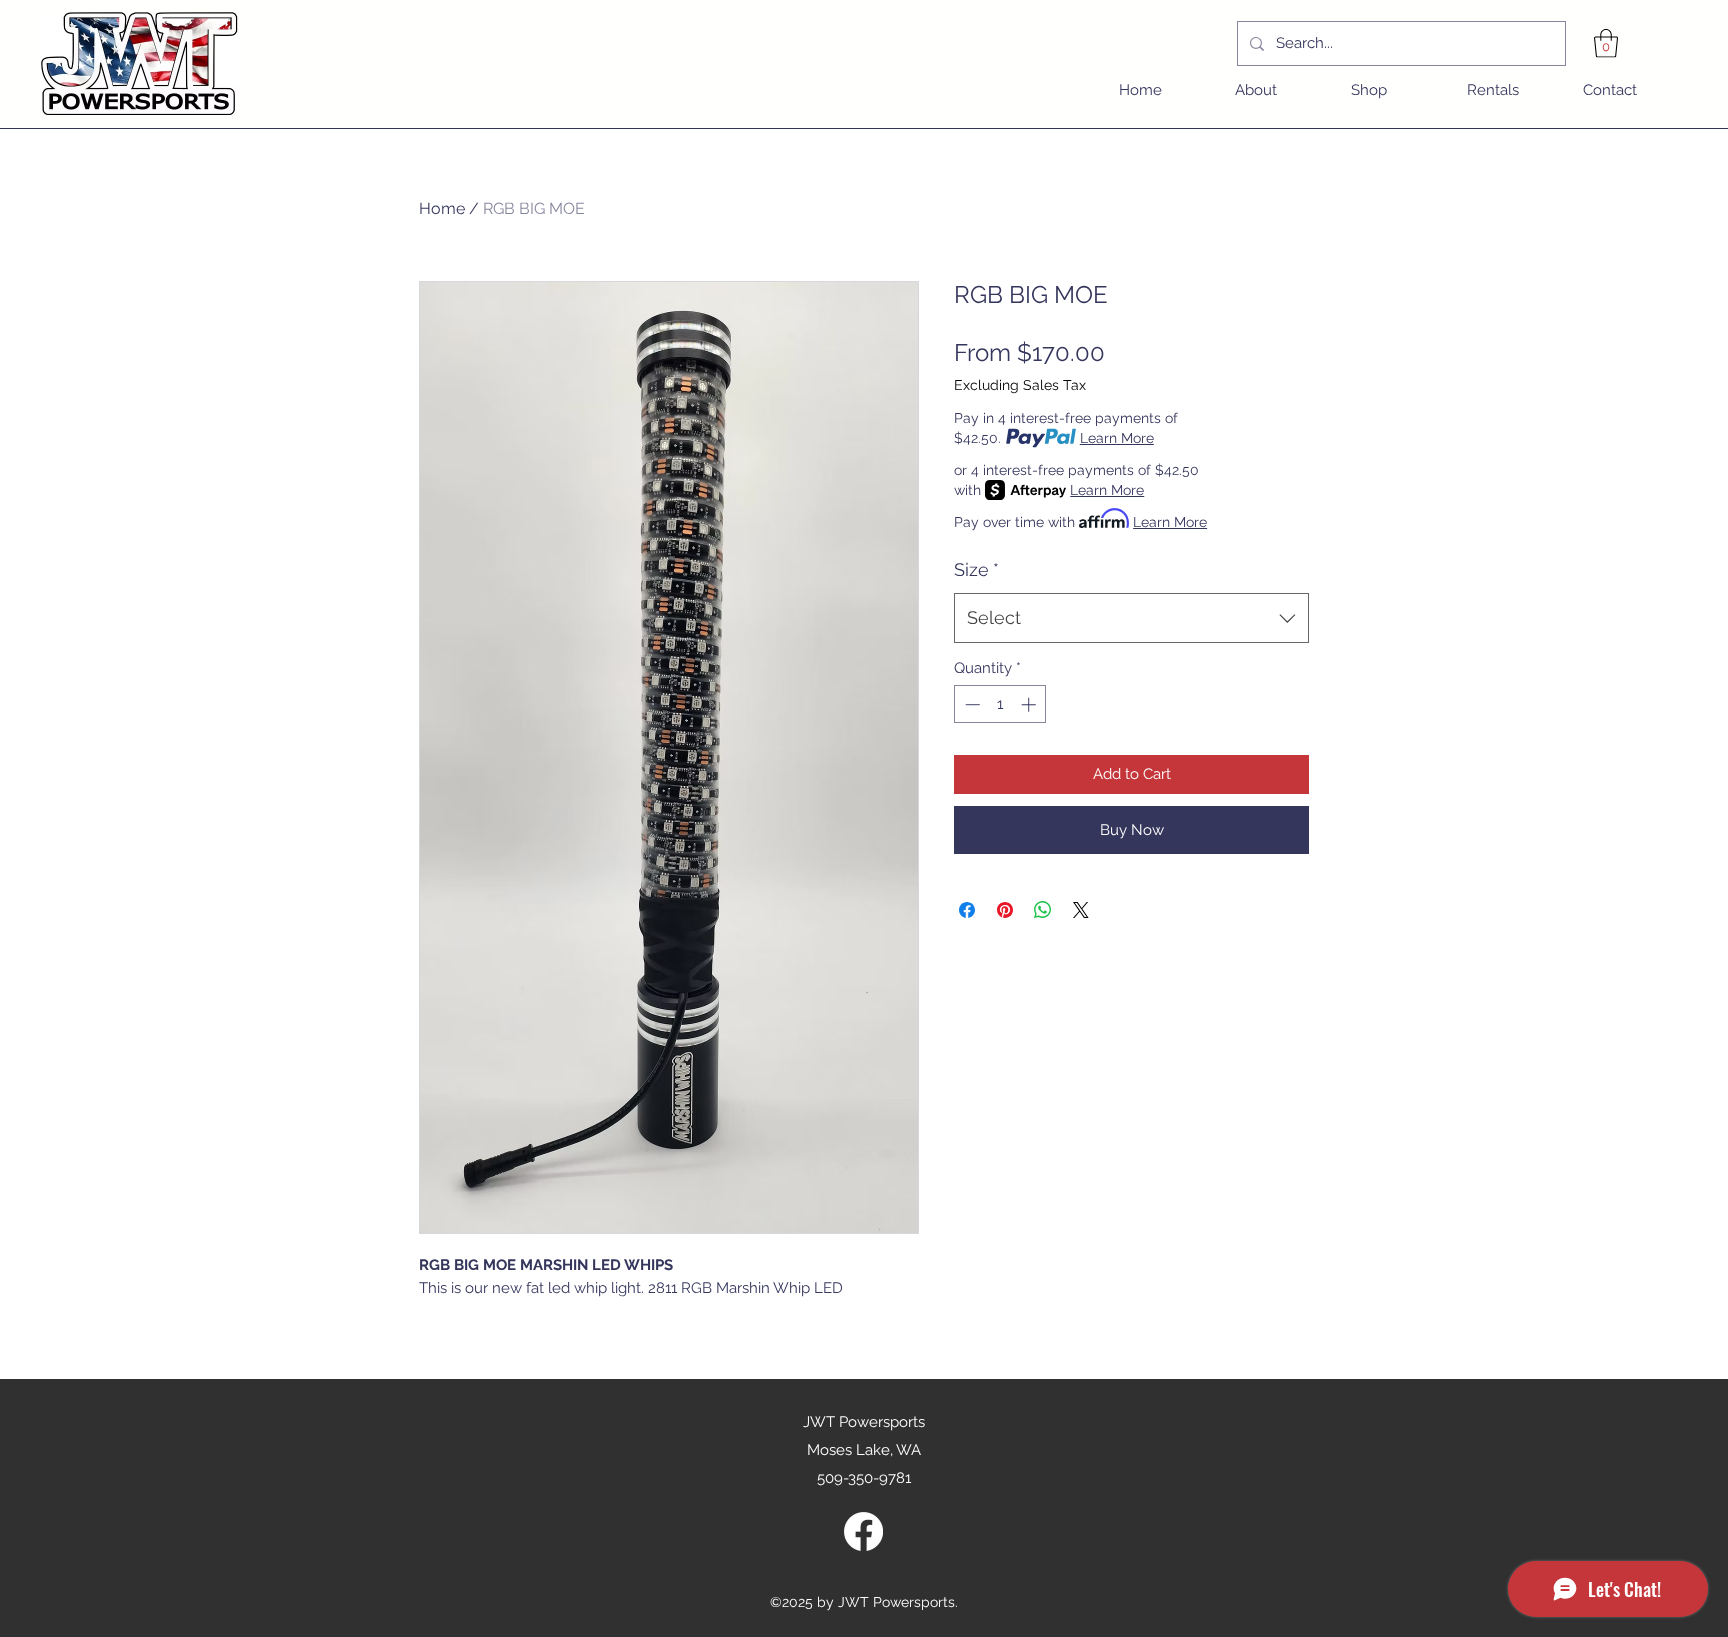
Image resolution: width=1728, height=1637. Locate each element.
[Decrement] (970, 704)
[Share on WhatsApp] (1043, 910)
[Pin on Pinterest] (1005, 910)
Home (442, 208)
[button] (1606, 43)
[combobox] (1131, 618)
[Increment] (1030, 704)
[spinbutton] (1000, 704)
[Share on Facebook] (967, 910)
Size (976, 569)
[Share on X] (1081, 910)
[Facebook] (863, 1531)
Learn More (1117, 438)
